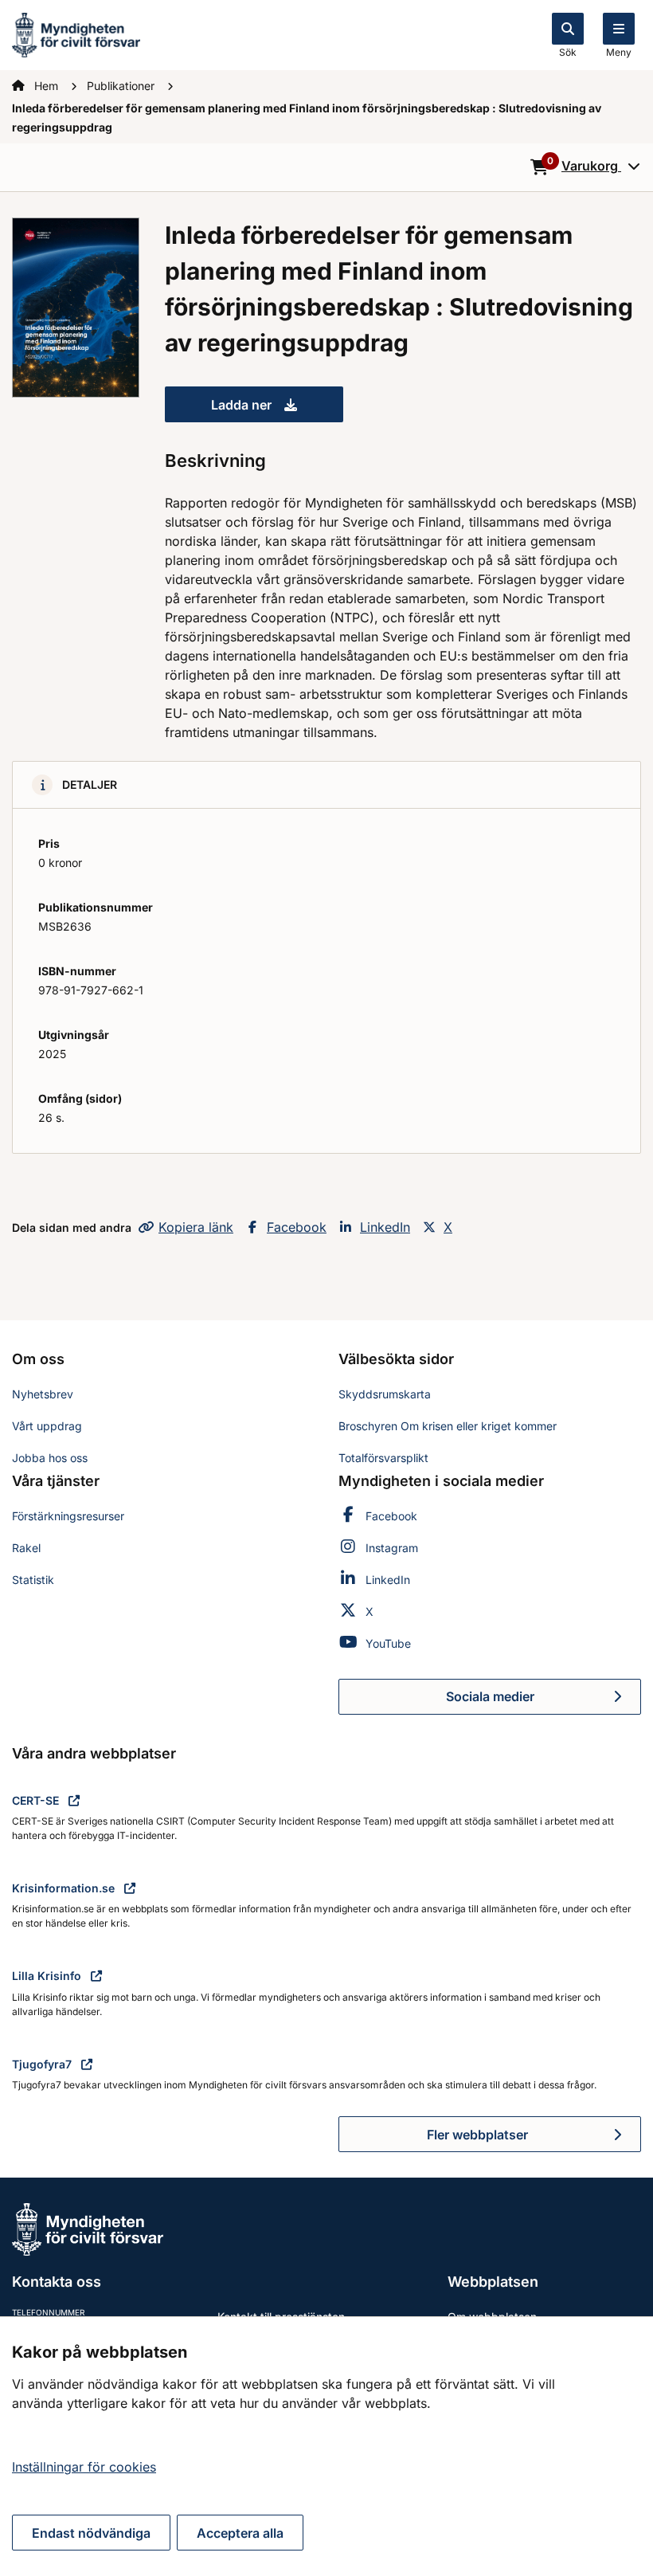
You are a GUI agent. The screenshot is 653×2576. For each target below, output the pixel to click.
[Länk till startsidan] (76, 33)
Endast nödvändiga (91, 2533)
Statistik (33, 1580)
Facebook (297, 1227)
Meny (619, 52)
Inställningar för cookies (84, 2467)
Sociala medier (544, 1701)
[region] (326, 2446)
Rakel (26, 1548)
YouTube (388, 1643)
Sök (568, 52)
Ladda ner (277, 410)
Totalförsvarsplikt (383, 1458)
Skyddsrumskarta (385, 1394)
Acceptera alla (240, 2533)
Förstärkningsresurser (68, 1516)
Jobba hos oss (50, 1458)
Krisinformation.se (65, 1888)
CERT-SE (37, 1800)
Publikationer (122, 86)
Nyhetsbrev (43, 1394)
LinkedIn (385, 1227)
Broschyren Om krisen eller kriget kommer (448, 1426)
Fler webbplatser (477, 2135)
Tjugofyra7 (43, 2064)
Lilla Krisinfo (48, 1976)
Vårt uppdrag (47, 1426)
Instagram (392, 1548)
